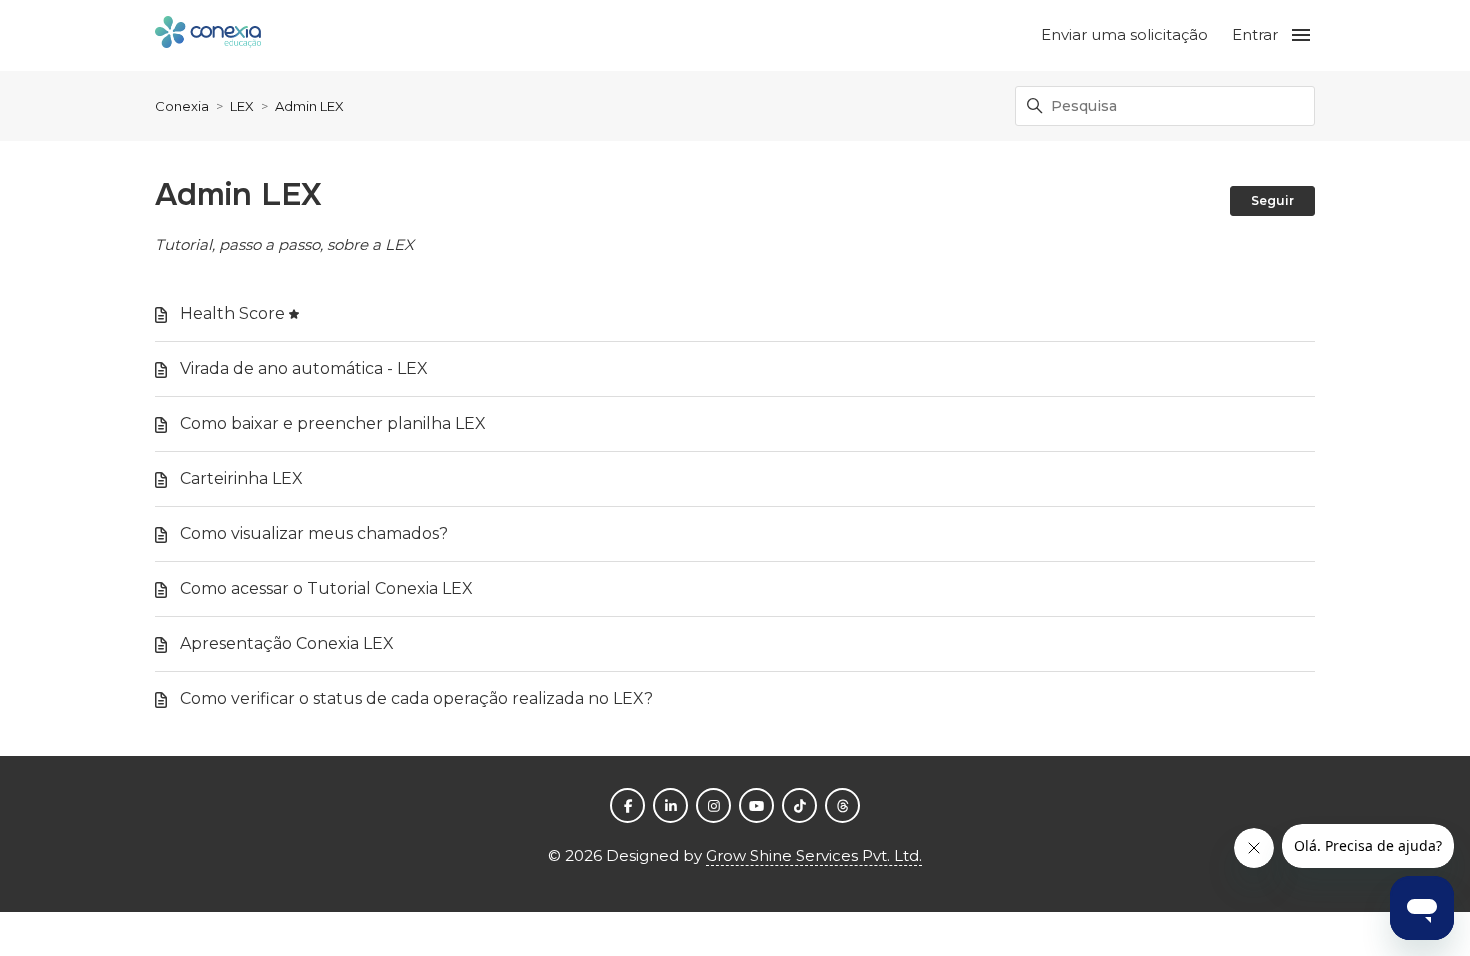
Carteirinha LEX (241, 478)
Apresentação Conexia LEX (287, 643)
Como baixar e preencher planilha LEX (333, 423)
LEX (242, 106)
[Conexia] (208, 35)
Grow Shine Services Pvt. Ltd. (814, 855)
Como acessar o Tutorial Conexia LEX (326, 588)
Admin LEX (309, 106)
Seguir (1272, 200)
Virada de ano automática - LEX (304, 368)
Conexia (182, 106)
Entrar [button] (1255, 34)
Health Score (232, 313)
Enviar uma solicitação (1124, 34)
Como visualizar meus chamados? (314, 533)
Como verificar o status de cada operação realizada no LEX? (416, 698)
